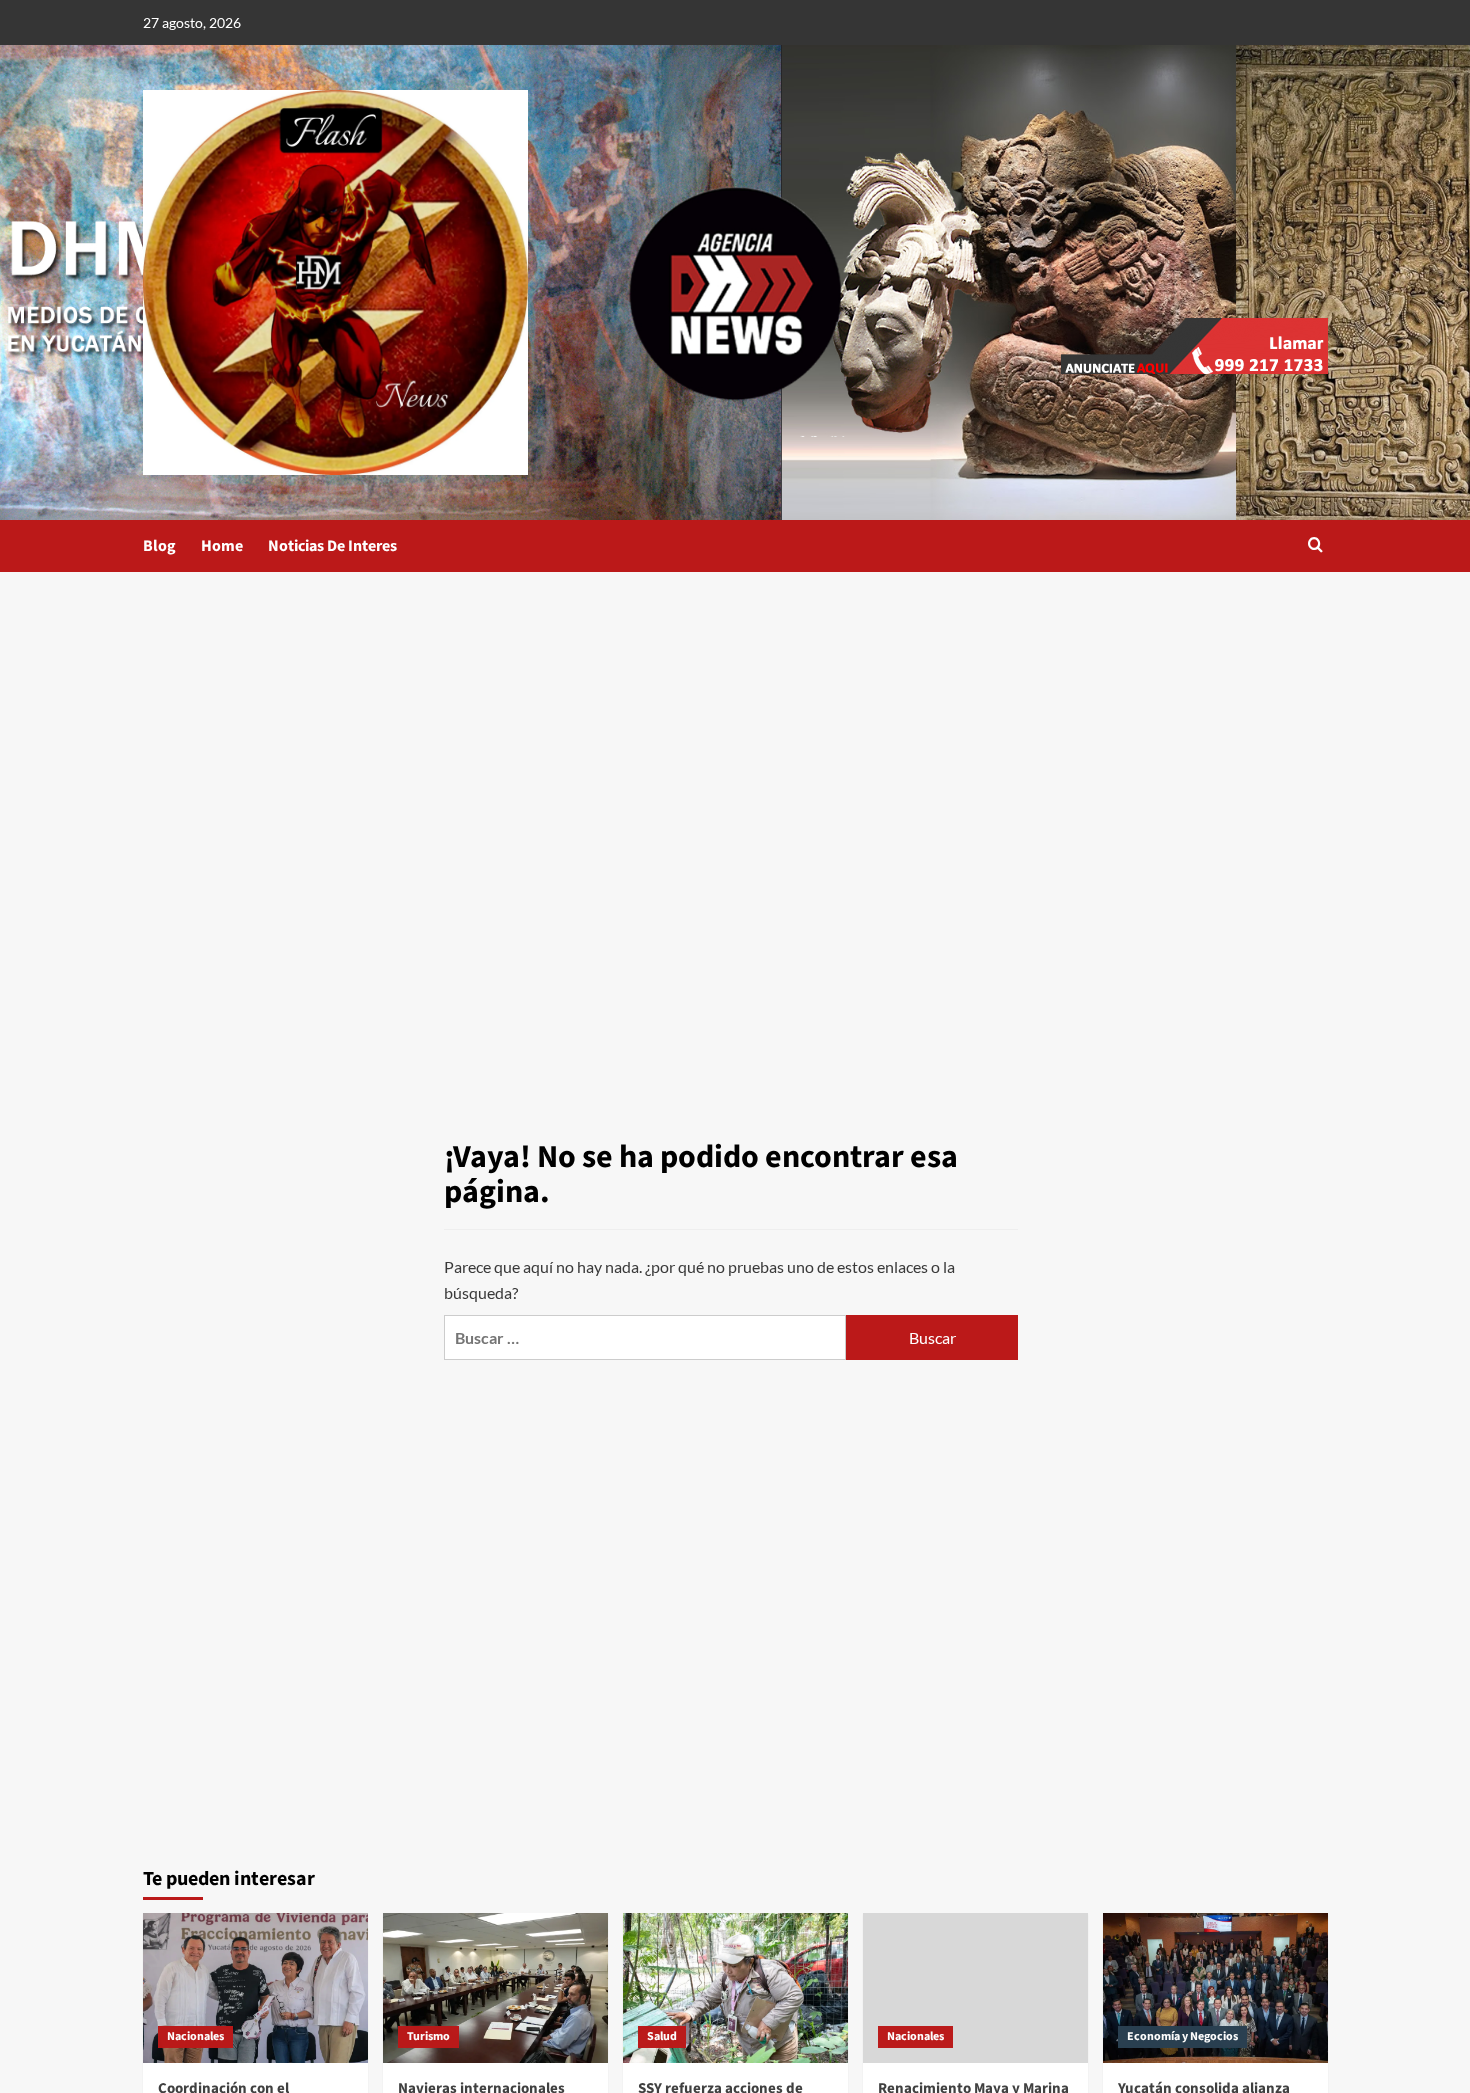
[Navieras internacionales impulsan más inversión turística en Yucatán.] (495, 1988)
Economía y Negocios (1182, 2036)
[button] (1315, 546)
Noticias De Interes (332, 546)
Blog (159, 546)
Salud (662, 2036)
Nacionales (195, 2036)
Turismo (428, 2036)
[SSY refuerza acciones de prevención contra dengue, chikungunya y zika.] (735, 1988)
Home (222, 546)
